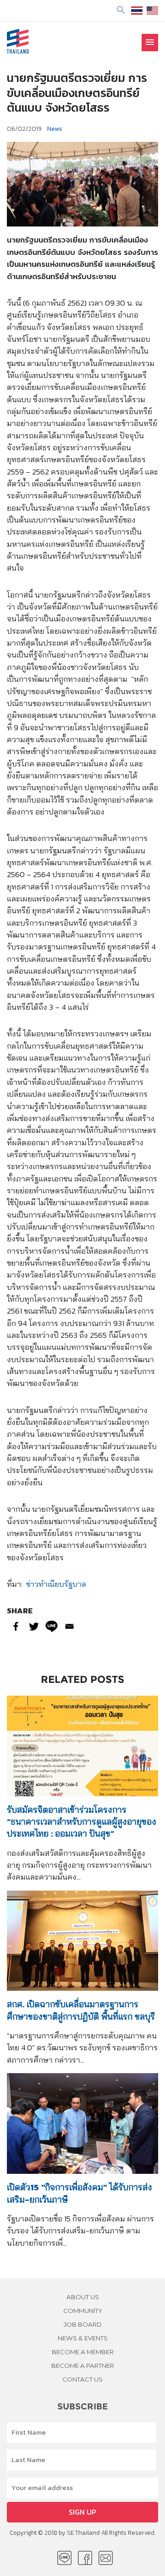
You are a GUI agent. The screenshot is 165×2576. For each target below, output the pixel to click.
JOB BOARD (83, 2324)
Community (83, 2311)
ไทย (137, 11)
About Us (83, 2297)
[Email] (69, 1626)
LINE (64, 2558)
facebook (85, 2558)
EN (152, 11)
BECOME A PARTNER (83, 2366)
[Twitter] (34, 1626)
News (55, 129)
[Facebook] (16, 1626)
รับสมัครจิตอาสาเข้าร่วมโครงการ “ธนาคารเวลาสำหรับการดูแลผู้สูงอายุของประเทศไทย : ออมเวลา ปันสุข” (82, 1822)
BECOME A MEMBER (83, 2352)
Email (106, 2558)
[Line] (52, 1626)
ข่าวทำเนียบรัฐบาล (56, 1584)
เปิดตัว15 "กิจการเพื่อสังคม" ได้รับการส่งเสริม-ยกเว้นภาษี (80, 2193)
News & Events (83, 2338)
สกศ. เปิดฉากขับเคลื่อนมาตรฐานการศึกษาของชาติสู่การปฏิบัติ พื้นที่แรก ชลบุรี (81, 2010)
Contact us (82, 2379)
